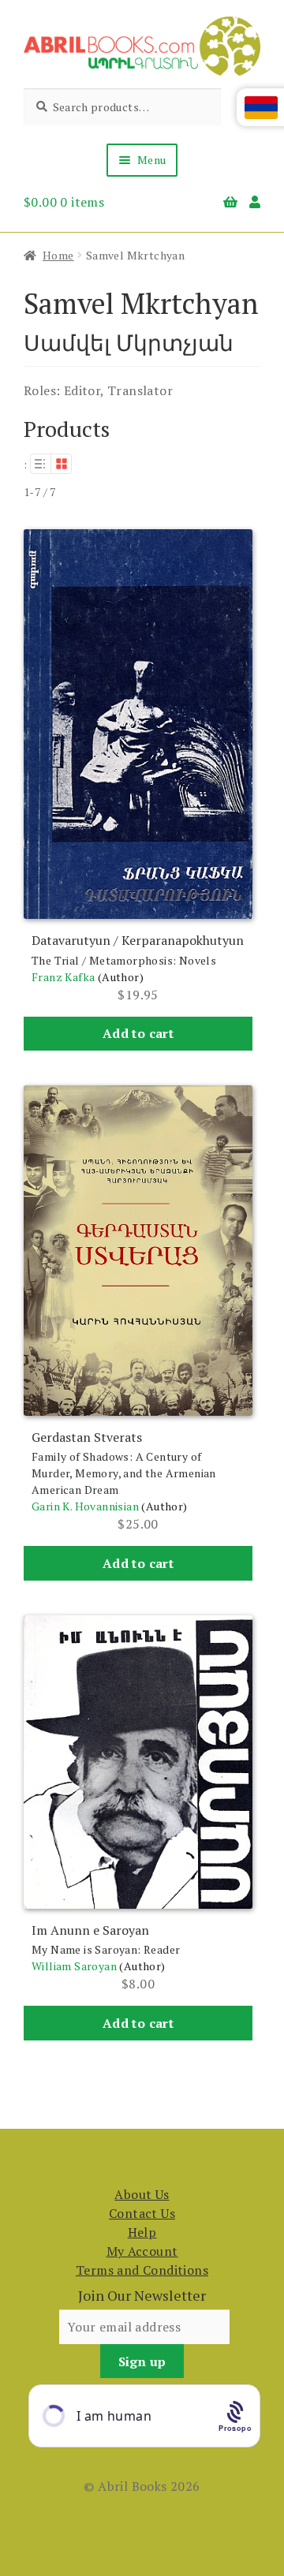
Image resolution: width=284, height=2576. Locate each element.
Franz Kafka (63, 977)
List (40, 464)
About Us (142, 2194)
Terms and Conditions (142, 2270)
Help (142, 2232)
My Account (142, 2251)
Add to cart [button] (138, 1033)
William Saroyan (74, 1966)
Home (58, 255)
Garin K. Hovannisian (85, 1506)
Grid (62, 464)
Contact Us (142, 2213)
